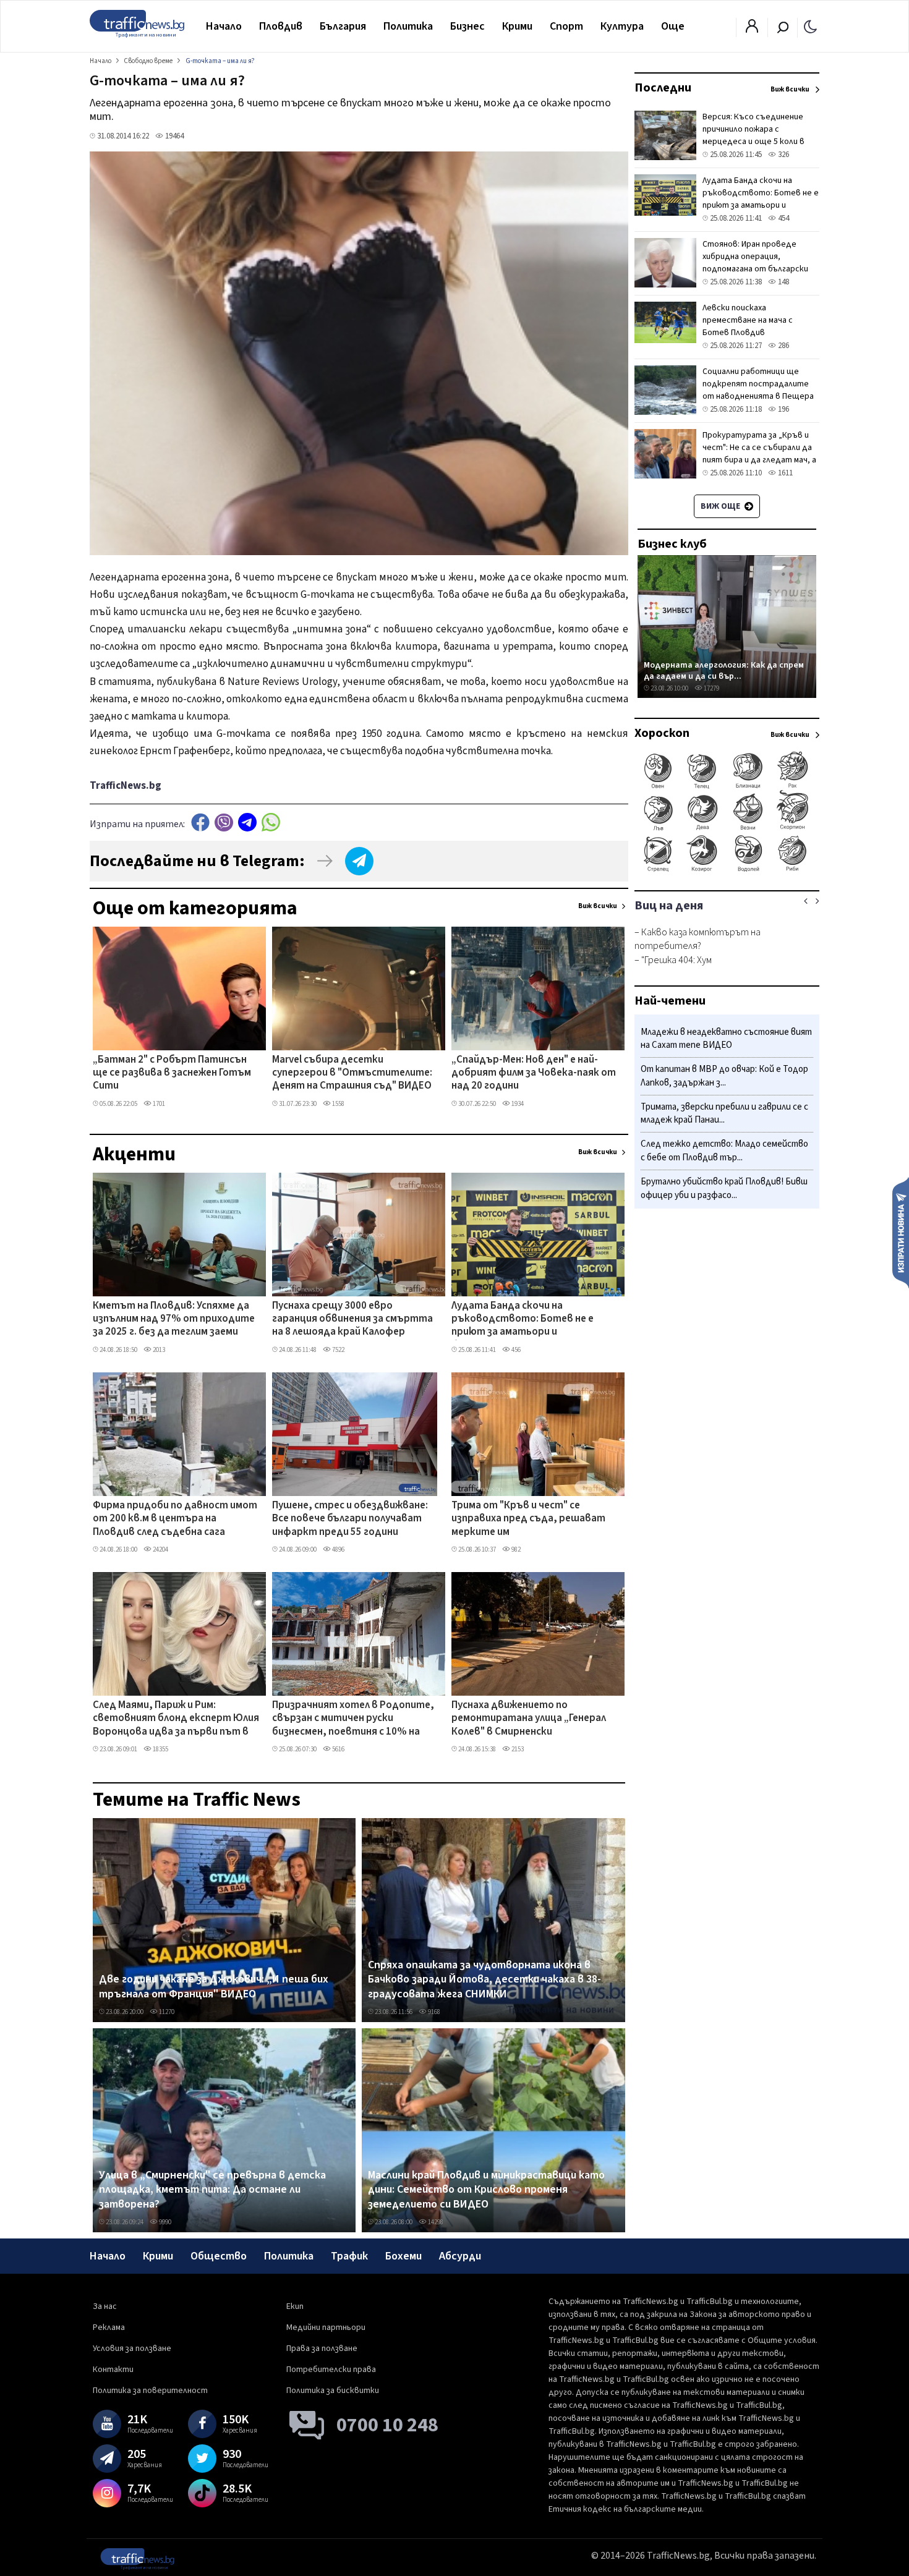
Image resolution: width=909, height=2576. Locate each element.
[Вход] (752, 30)
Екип (295, 2306)
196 (783, 409)
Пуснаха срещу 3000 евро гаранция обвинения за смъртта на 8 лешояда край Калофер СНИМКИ (352, 1320)
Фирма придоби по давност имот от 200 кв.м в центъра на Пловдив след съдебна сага (175, 1519)
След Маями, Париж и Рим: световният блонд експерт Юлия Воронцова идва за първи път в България (176, 1719)
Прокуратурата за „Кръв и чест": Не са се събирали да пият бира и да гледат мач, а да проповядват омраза (759, 454)
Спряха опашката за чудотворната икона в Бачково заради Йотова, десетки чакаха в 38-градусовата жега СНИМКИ (484, 1980)
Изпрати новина (901, 1232)
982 (515, 1549)
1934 (517, 1104)
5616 (338, 1749)
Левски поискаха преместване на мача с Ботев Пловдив (748, 320)
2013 (158, 1350)
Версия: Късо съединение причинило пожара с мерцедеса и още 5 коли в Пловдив (753, 135)
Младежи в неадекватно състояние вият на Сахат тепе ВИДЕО (726, 1039)
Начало (224, 26)
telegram (247, 823)
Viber (224, 823)
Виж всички (598, 906)
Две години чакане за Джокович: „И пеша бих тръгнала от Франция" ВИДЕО (214, 1987)
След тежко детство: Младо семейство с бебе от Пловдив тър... (724, 1151)
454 (783, 218)
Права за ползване (322, 2349)
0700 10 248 (387, 2425)
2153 (517, 1749)
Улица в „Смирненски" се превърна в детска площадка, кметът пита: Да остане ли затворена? (212, 2190)
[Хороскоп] (727, 870)
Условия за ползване (132, 2349)
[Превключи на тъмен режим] (810, 26)
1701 (158, 1104)
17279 (711, 688)
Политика (408, 26)
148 (783, 282)
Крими (517, 26)
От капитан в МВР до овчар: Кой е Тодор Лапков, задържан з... (724, 1077)
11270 (166, 2012)
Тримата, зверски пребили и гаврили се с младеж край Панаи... (724, 1114)
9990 (164, 2222)
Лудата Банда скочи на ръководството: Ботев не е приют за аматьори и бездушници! (523, 1320)
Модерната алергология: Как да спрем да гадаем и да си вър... (724, 670)
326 (783, 155)
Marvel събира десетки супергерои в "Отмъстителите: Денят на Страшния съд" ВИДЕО (352, 1073)
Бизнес (467, 26)
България (343, 26)
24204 (160, 1549)
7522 (338, 1350)
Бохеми (403, 2256)
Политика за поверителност (150, 2391)
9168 (433, 2012)
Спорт (566, 26)
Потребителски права (331, 2370)
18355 (160, 1749)
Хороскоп (662, 733)
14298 (435, 2222)
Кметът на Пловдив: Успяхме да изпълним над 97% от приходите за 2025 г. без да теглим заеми (174, 1320)
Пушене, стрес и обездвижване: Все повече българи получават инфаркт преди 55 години (350, 1519)
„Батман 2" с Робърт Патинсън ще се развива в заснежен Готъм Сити (172, 1073)
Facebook (200, 823)
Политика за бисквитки (333, 2391)
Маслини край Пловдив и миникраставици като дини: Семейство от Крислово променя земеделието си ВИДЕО (486, 2190)
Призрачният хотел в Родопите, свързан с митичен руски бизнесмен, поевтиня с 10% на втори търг (353, 1719)
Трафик (349, 2256)
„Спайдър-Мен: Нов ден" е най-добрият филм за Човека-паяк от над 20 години (534, 1073)
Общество (219, 2256)
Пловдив (281, 26)
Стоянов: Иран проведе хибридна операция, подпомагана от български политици (755, 263)
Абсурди (460, 2256)
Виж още (721, 506)
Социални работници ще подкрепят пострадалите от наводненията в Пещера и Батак (758, 390)
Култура (622, 26)
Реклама (109, 2327)
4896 (338, 1549)
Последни (663, 88)
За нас (105, 2306)
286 (783, 346)
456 (515, 1350)
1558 (338, 1104)
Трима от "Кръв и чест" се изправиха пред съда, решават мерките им (528, 1519)
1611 (784, 473)
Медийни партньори (326, 2327)
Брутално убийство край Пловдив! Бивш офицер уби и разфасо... (724, 1188)
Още (673, 26)
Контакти (113, 2370)
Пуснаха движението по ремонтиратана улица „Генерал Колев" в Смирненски (529, 1719)
